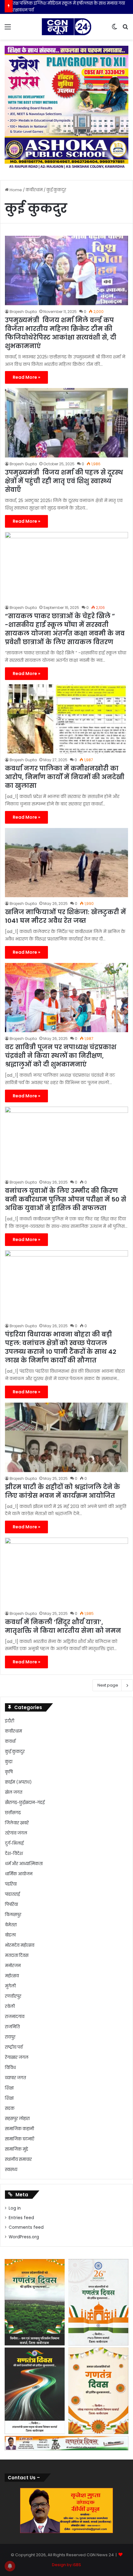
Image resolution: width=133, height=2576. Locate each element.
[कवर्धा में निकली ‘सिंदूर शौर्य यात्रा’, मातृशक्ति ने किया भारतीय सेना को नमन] (66, 1572)
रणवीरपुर (13, 1996)
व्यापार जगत (15, 2078)
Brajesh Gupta (23, 312)
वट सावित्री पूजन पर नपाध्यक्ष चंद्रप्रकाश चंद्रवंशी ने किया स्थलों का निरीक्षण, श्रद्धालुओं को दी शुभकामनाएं (61, 1056)
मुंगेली (10, 1986)
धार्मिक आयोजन (19, 1874)
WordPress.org (24, 2237)
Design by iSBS (66, 2565)
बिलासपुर (13, 1915)
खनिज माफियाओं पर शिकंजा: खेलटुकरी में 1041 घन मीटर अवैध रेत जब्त (65, 916)
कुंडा (9, 1762)
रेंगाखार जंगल (17, 2057)
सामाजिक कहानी (19, 2129)
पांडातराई (12, 1894)
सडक (10, 2108)
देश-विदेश (14, 1854)
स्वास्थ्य (11, 2170)
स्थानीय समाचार (18, 2159)
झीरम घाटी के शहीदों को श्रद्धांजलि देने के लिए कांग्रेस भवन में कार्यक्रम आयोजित (62, 1491)
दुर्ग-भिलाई (14, 1843)
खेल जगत (14, 1792)
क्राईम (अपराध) (18, 1782)
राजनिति (12, 2027)
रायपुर (10, 2037)
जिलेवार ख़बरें (17, 1823)
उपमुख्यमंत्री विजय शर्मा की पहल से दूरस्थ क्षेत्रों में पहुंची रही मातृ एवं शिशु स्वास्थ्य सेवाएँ (64, 481)
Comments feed (26, 2227)
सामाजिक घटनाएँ (20, 2139)
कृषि (9, 1772)
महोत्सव (12, 1976)
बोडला (10, 1935)
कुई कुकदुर (15, 1752)
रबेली (10, 2006)
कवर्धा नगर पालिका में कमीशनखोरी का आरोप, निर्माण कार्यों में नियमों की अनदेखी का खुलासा (65, 777)
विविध (10, 2068)
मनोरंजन (13, 1966)
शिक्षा (9, 2088)
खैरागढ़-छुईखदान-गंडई (25, 1803)
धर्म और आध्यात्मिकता (24, 1864)
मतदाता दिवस (17, 1955)
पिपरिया (11, 1905)
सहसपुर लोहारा (17, 2119)
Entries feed (21, 2218)
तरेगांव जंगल (16, 1833)
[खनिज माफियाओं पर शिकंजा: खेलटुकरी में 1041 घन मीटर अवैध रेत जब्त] (66, 863)
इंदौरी (10, 1721)
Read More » (26, 377)
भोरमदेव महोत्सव (20, 1945)
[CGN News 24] (66, 27)
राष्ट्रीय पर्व (14, 2047)
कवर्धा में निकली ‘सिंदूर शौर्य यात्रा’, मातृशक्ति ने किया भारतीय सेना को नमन (63, 1626)
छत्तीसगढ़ (13, 1813)
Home (15, 190)
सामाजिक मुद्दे (17, 2149)
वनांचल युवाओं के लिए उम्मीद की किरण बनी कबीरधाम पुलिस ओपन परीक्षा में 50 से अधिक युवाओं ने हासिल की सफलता (66, 1199)
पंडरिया (11, 1884)
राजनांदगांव (15, 2017)
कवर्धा (10, 1741)
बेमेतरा (11, 1925)
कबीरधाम (34, 190)
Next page (108, 1685)
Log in (15, 2208)
